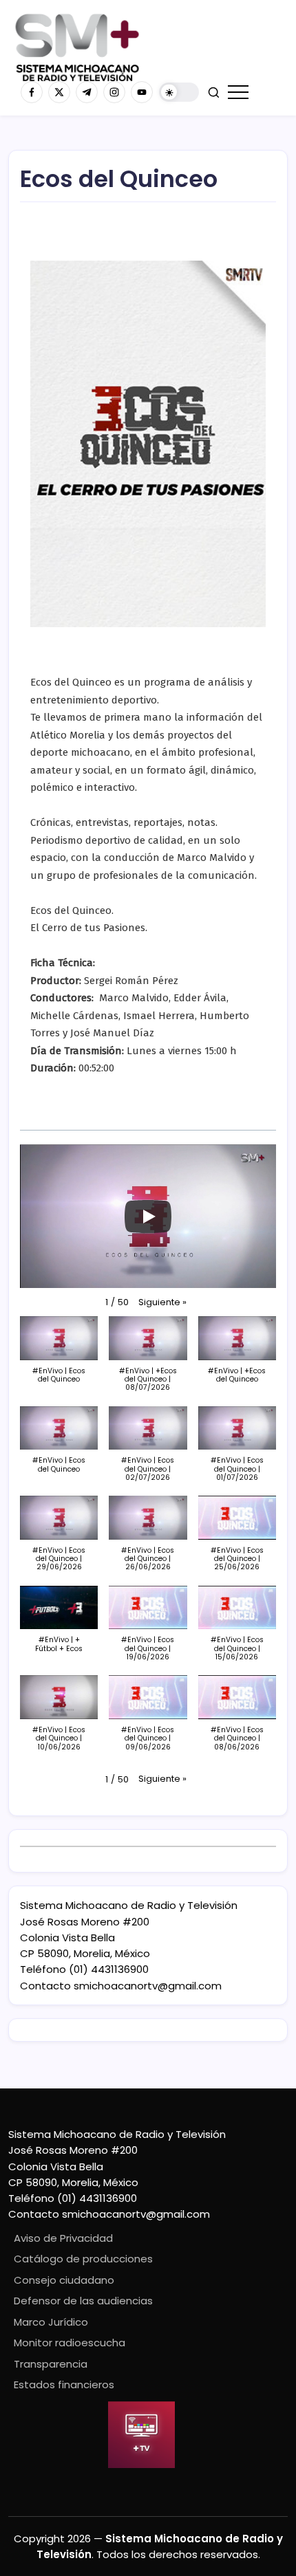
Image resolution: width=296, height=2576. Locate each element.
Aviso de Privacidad (63, 2238)
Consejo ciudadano (64, 2280)
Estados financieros (64, 2384)
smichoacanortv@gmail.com (148, 1986)
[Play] (148, 1216)
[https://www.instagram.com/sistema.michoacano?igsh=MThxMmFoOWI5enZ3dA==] (114, 92)
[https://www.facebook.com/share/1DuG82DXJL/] (32, 92)
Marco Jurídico (51, 2322)
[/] (59, 92)
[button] (179, 92)
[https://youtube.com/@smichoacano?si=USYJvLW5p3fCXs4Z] (142, 92)
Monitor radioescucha (70, 2343)
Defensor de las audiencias (83, 2301)
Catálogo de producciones (83, 2259)
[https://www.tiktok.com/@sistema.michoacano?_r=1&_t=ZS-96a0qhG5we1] (87, 92)
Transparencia (51, 2364)
